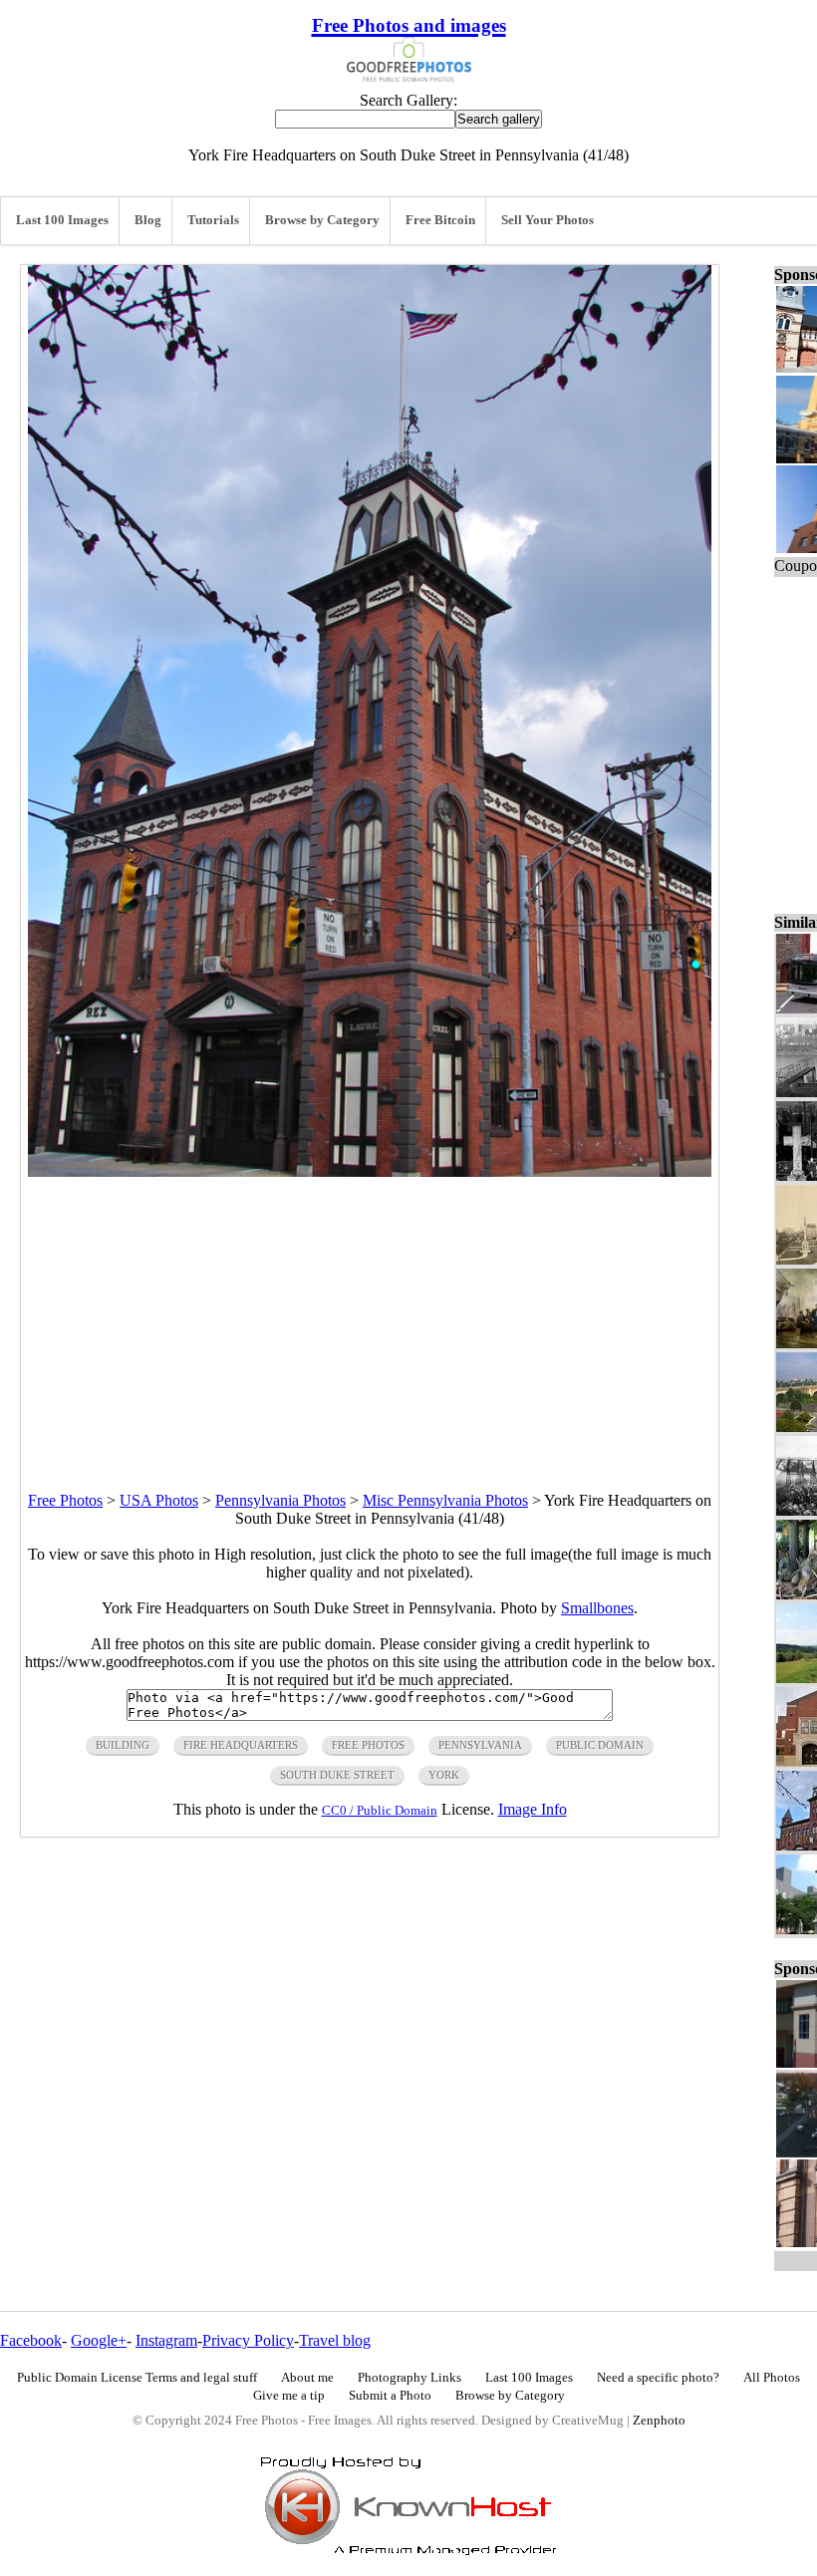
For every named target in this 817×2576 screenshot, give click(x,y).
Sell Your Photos (547, 220)
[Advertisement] (370, 1316)
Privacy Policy (248, 2340)
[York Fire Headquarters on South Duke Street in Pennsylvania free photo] (370, 1171)
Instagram (166, 2340)
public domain (600, 1745)
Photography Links (409, 2378)
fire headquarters (241, 1745)
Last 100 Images (62, 220)
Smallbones (597, 1608)
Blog (148, 220)
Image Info (533, 1809)
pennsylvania (480, 1745)
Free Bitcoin (440, 220)
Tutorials (213, 220)
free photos (368, 1745)
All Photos (772, 2378)
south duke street (337, 1775)
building (123, 1745)
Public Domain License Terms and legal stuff (137, 2378)
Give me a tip (289, 2396)
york (444, 1775)
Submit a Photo (390, 2396)
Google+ (99, 2340)
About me (307, 2378)
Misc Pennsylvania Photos (445, 1500)
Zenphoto (659, 2421)
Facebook (31, 2340)
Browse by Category (322, 220)
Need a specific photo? (658, 2378)
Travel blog (335, 2340)
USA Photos (159, 1500)
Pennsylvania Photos (280, 1500)
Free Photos (65, 1500)
